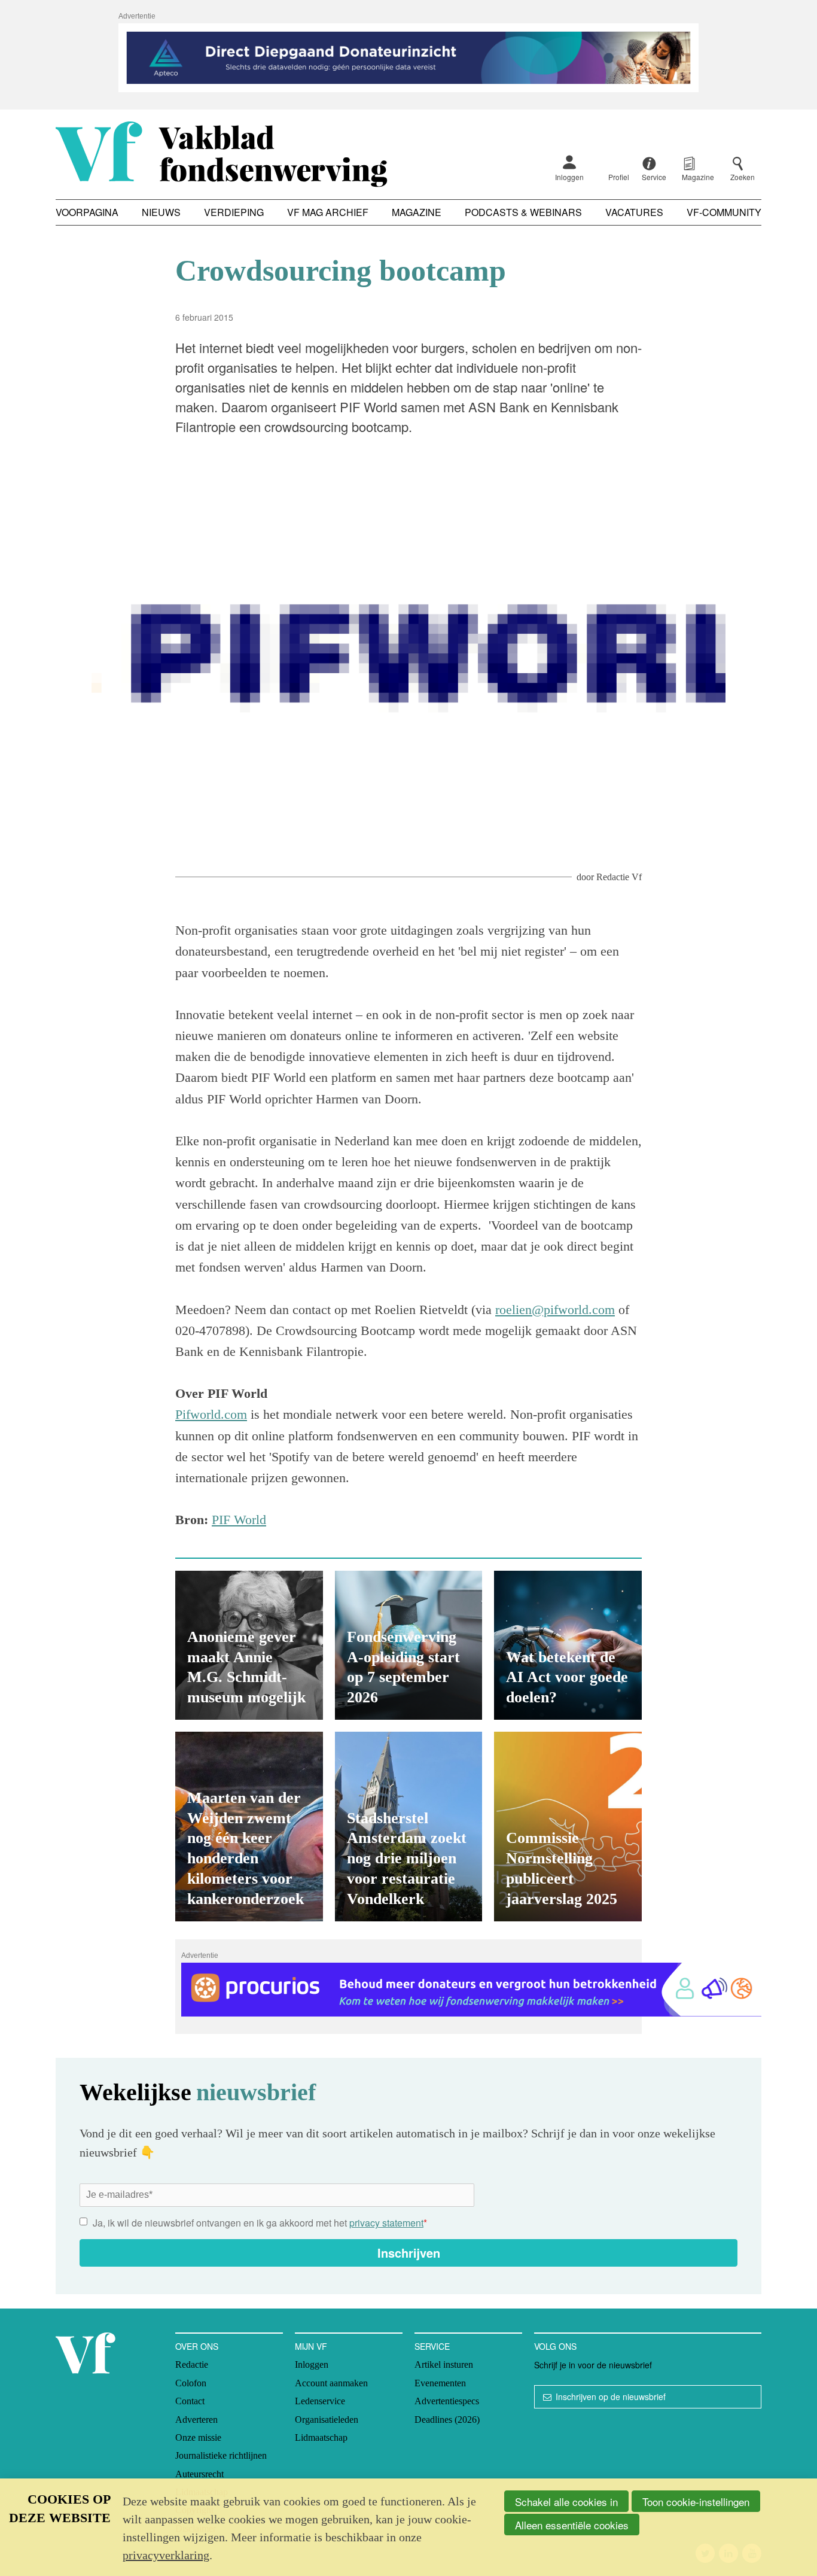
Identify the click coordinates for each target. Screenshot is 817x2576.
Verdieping (234, 212)
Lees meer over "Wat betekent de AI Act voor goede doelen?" (568, 1645)
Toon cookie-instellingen (696, 2502)
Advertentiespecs (447, 2401)
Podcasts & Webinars (523, 212)
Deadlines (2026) (447, 2420)
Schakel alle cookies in (566, 2502)
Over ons (197, 2346)
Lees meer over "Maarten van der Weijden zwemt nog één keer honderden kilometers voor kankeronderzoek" (249, 1827)
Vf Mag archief (328, 212)
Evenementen (440, 2383)
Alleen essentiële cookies (572, 2525)
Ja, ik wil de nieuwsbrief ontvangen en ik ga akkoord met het (260, 2223)
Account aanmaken (331, 2383)
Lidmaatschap (321, 2437)
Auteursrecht (199, 2474)
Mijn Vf (311, 2346)
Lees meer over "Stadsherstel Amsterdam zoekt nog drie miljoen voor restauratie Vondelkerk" (409, 1827)
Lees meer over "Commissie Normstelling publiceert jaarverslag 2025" (568, 1827)
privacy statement (386, 2223)
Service (432, 2346)
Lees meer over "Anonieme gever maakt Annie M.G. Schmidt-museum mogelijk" (249, 1645)
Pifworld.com (211, 1414)
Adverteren (196, 2420)
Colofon (191, 2383)
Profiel (619, 177)
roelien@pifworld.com (555, 1310)
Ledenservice (320, 2401)
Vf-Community (724, 212)
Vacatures (634, 212)
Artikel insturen (444, 2364)
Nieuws (161, 212)
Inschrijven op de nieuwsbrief (611, 2396)
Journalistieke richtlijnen (221, 2455)
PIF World (239, 1520)
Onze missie (198, 2437)
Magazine (417, 212)
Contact (190, 2401)
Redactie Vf (619, 877)
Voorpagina (87, 212)
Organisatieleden (327, 2420)
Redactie (192, 2364)
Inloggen (569, 177)
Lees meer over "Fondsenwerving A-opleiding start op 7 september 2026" (409, 1645)
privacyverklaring (166, 2555)
